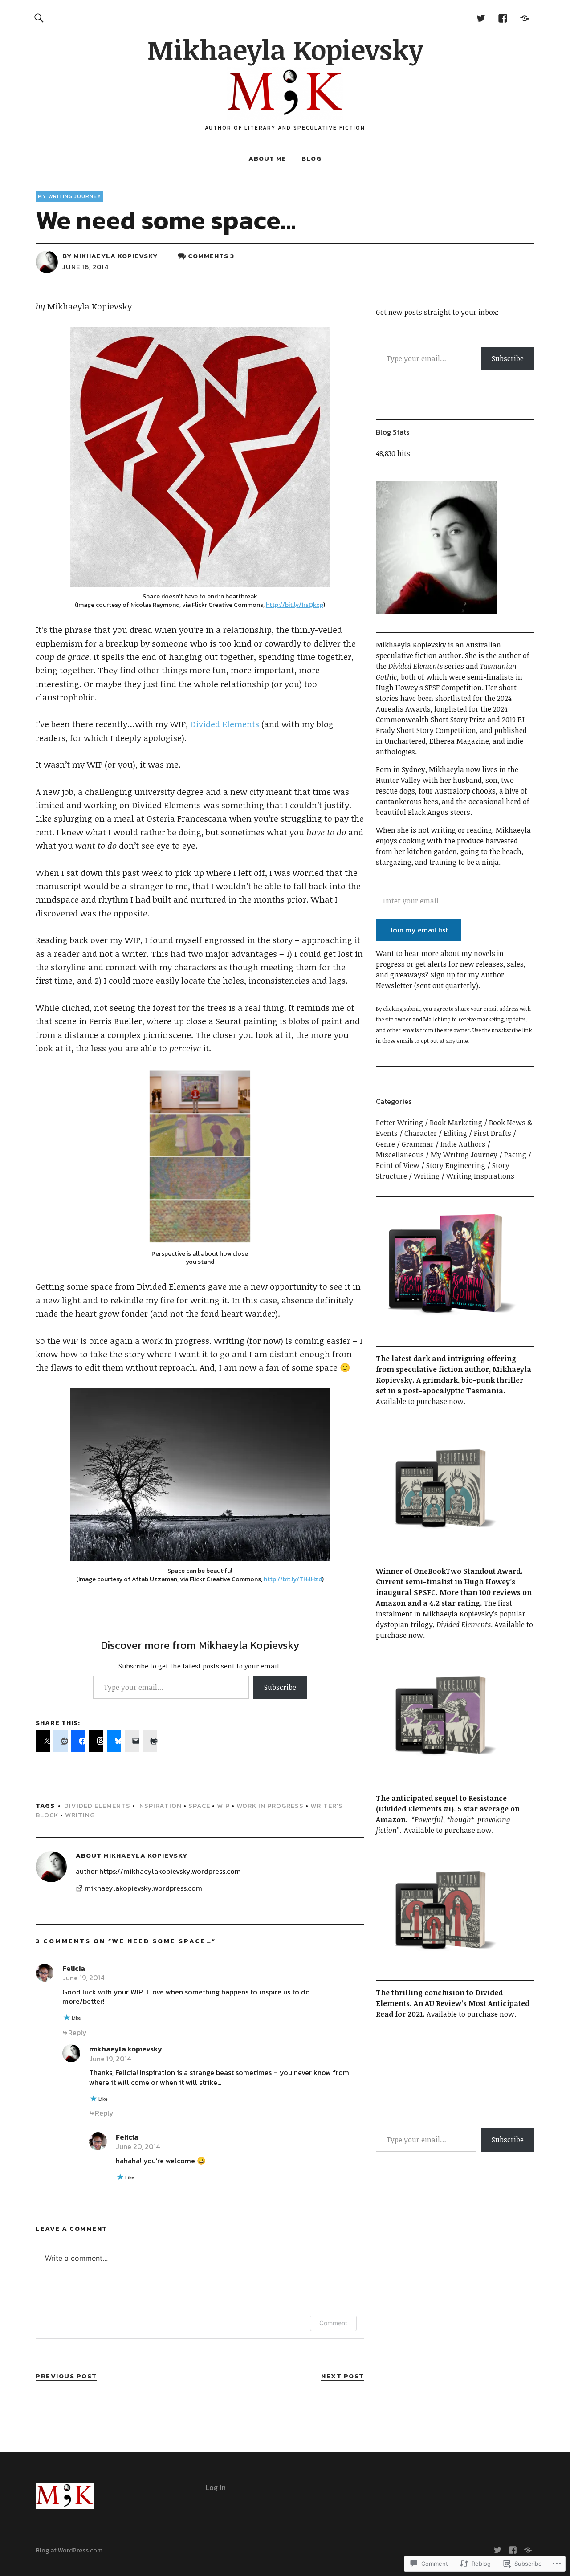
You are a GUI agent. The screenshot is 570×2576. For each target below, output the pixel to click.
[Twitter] (481, 18)
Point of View (398, 1165)
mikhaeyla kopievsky (126, 2049)
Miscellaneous (400, 1155)
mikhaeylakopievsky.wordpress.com (143, 1888)
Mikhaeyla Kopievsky (285, 49)
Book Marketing (456, 1123)
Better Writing (399, 1123)
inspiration (159, 1805)
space (199, 1805)
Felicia (74, 1968)
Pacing (515, 1155)
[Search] (39, 18)
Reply (77, 2032)
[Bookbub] (524, 18)
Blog (311, 158)
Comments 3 (211, 256)
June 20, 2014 (138, 2146)
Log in (216, 2487)
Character (421, 1133)
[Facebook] (503, 18)
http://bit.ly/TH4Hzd (293, 1579)
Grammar (418, 1144)
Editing (455, 1133)
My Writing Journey (69, 196)
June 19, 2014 (83, 1978)
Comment (333, 2323)
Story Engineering (456, 1165)
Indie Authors (463, 1144)
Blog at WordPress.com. (70, 2550)
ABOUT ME (267, 158)
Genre (385, 1144)
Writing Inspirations (480, 1176)
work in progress (270, 1805)
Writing (80, 1815)
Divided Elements (225, 724)
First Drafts (493, 1133)
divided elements (97, 1805)
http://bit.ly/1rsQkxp (295, 605)
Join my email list (419, 930)
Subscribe (280, 1687)
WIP (223, 1805)
